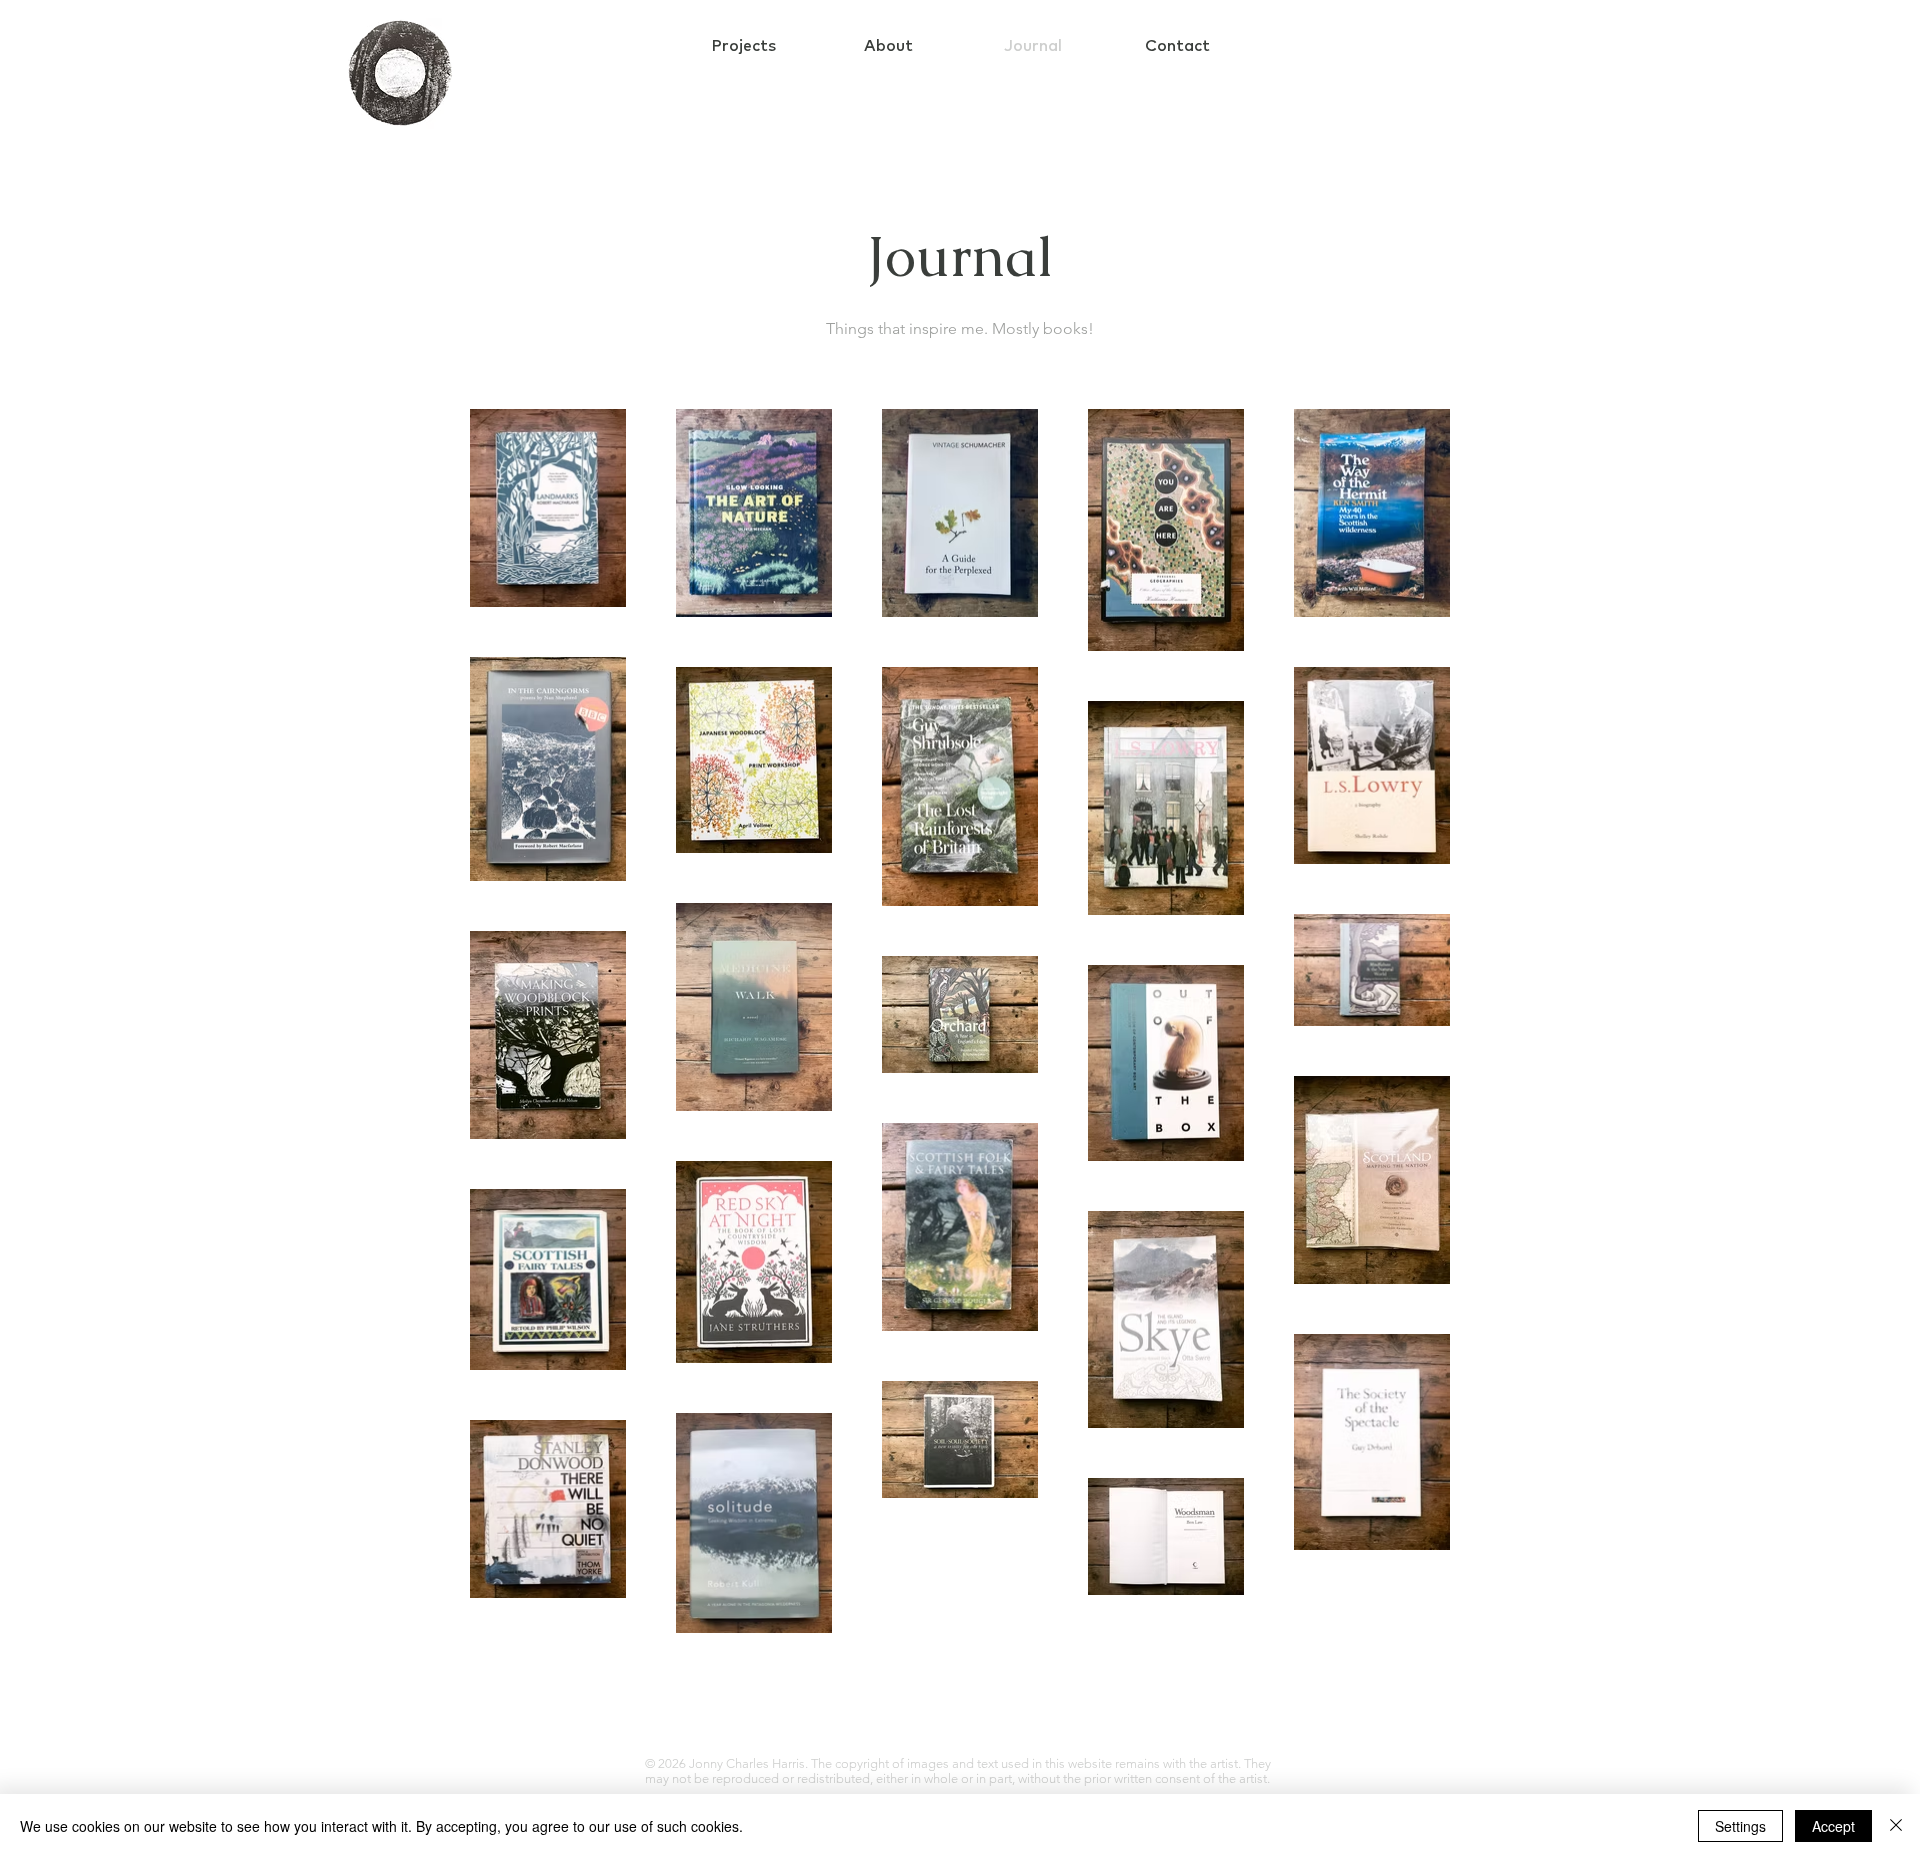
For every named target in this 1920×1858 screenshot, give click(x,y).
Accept (1833, 1826)
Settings (1740, 1826)
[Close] (1896, 1826)
